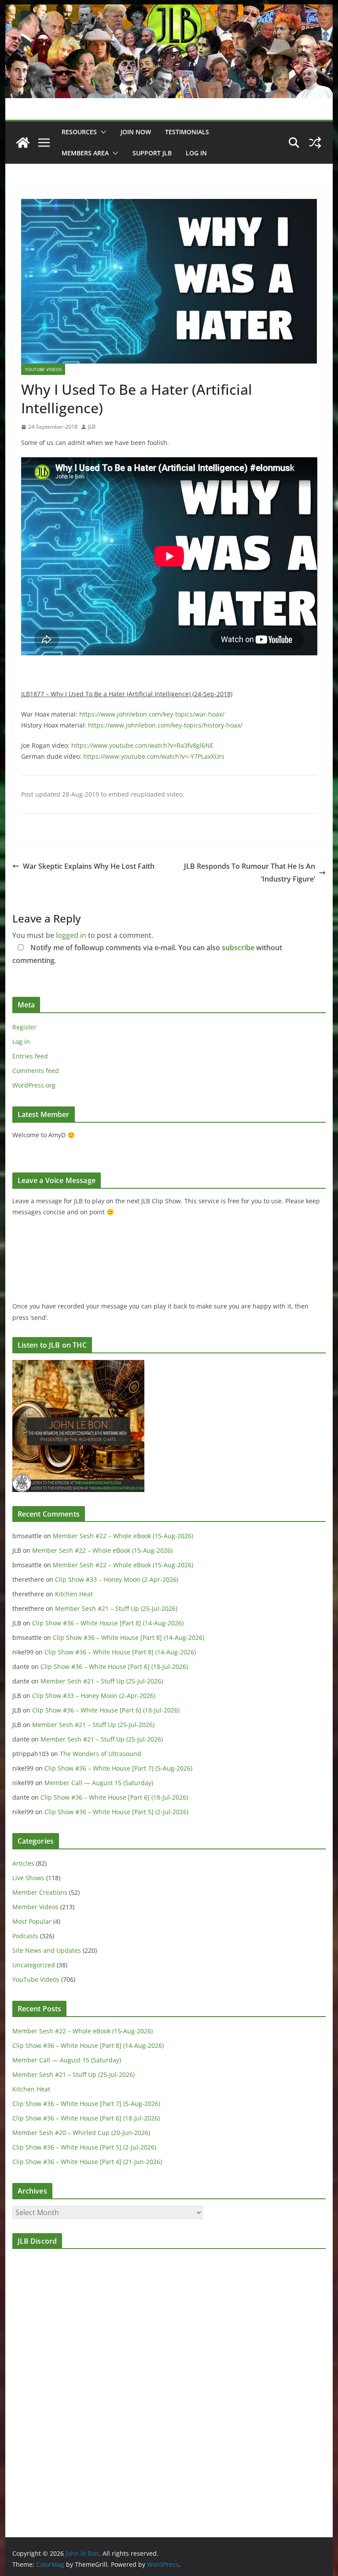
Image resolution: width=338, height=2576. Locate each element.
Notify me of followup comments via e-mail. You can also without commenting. (147, 954)
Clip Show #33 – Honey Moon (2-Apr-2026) (117, 1579)
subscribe (238, 948)
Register (24, 1027)
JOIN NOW (136, 132)
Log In (196, 153)
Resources (79, 132)
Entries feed (30, 1056)
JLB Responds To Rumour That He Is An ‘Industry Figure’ (250, 873)
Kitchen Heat (74, 1594)
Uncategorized (34, 1965)
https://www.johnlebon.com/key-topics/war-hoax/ (152, 714)
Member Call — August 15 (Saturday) (99, 1783)
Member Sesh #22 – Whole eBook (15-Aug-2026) (123, 1536)
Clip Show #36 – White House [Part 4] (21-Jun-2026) (87, 2162)
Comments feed (36, 1071)
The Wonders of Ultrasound (101, 1754)
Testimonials (187, 132)
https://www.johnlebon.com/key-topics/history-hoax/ (165, 725)
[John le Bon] (169, 11)
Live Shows (28, 1878)
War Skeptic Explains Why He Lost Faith (89, 866)
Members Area (85, 153)
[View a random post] (315, 143)
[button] (102, 132)
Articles (23, 1863)
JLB (92, 427)
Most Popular (32, 1921)
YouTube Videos (43, 369)
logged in (71, 935)
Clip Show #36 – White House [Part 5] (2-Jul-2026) (116, 1812)
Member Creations (40, 1892)
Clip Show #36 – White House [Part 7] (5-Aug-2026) (118, 1768)
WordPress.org (34, 1085)
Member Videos (35, 1907)
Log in (21, 1042)
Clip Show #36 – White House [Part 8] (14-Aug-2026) (108, 1623)
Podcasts (25, 1936)
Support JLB (152, 153)
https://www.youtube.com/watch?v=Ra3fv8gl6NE (142, 745)
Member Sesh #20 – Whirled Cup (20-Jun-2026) (81, 2133)
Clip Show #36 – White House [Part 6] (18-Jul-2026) (114, 1666)
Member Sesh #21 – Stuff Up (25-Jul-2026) (116, 1608)
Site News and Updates (47, 1950)
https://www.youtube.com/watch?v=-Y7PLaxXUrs (154, 756)
